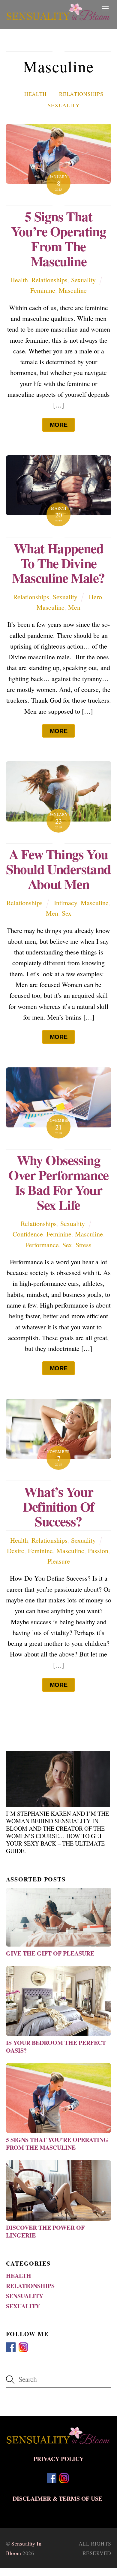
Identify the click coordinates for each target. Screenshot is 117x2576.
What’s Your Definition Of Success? (58, 1506)
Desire (16, 1551)
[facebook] (11, 2346)
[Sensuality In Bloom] (59, 16)
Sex (67, 913)
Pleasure (59, 1561)
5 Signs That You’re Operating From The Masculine (58, 238)
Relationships (81, 94)
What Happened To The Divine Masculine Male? (58, 563)
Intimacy (66, 903)
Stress (84, 1245)
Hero (95, 597)
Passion (98, 1551)
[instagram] (23, 2346)
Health (36, 94)
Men (74, 607)
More (58, 425)
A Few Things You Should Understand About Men (58, 869)
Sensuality (25, 2296)
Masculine (73, 290)
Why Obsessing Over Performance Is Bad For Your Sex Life (58, 1182)
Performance (42, 1245)
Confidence (28, 1234)
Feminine (43, 290)
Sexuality (64, 105)
